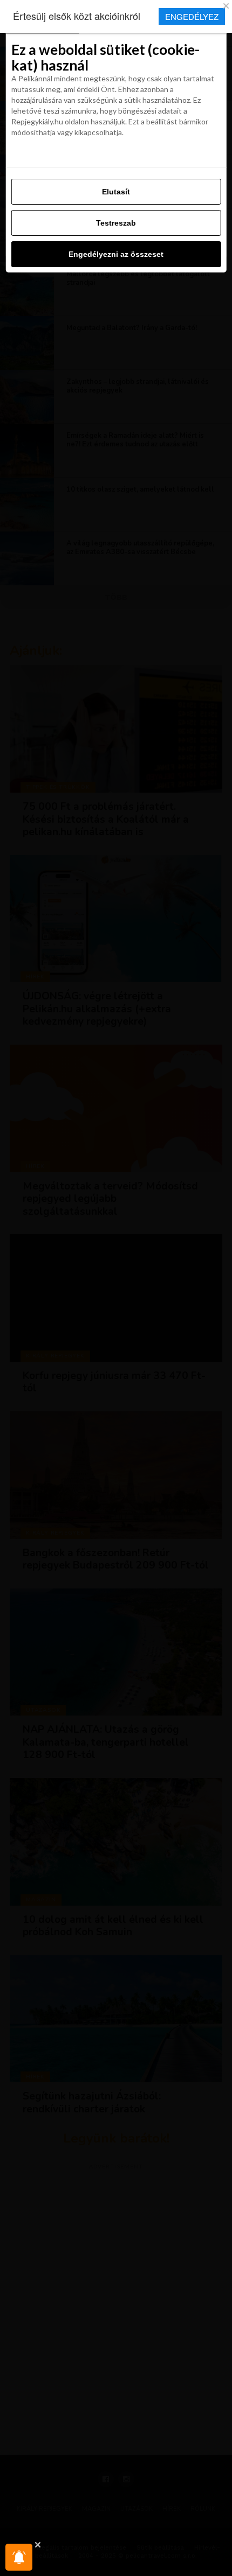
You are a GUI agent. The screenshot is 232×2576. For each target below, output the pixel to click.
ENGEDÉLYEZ (192, 16)
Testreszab (116, 223)
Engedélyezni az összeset (116, 254)
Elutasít (116, 192)
